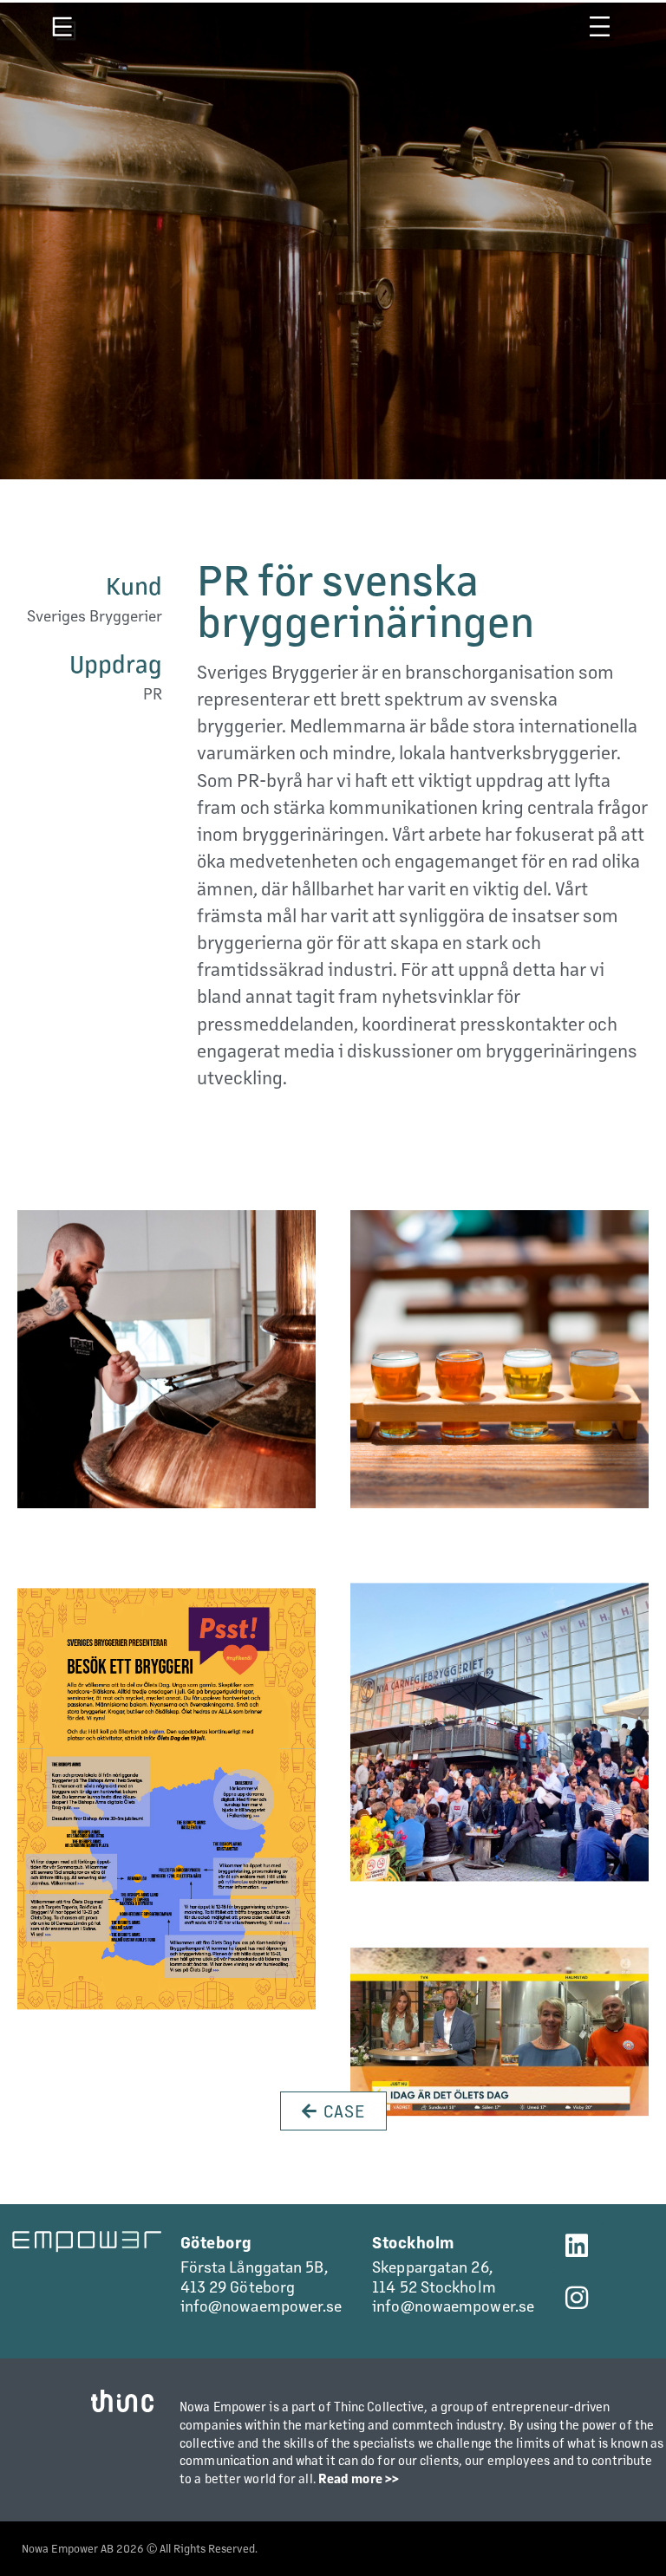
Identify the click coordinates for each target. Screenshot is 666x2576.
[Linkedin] (577, 2246)
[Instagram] (577, 2298)
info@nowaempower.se (261, 2305)
